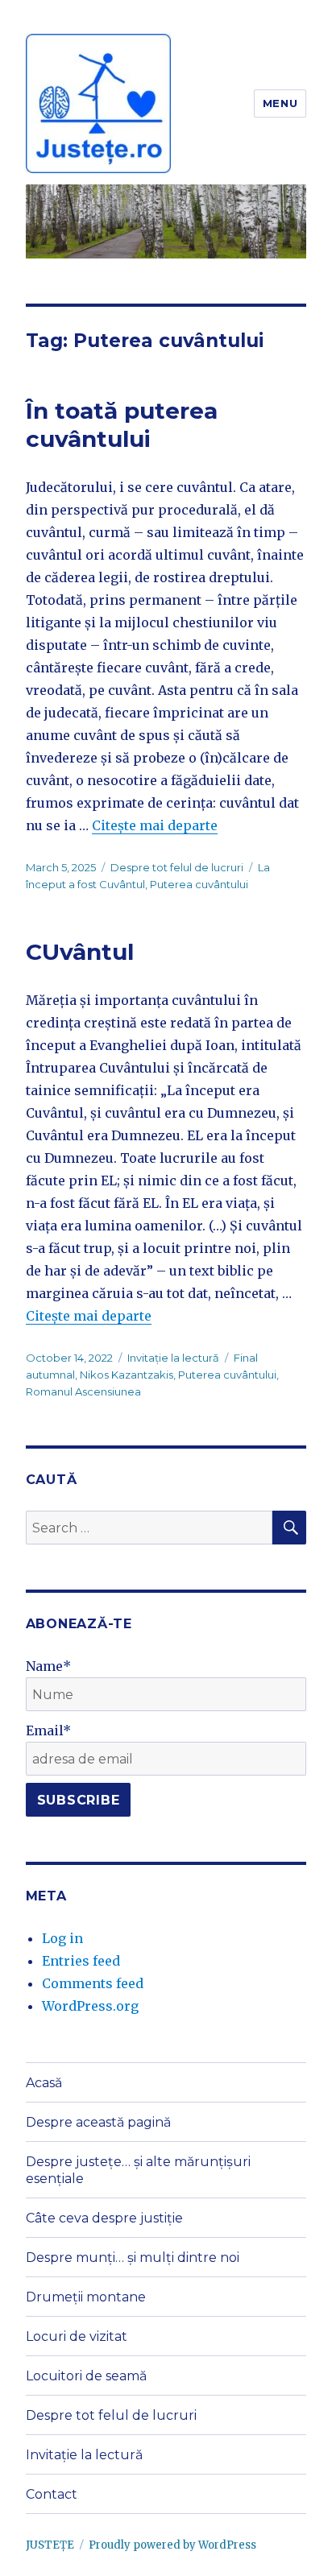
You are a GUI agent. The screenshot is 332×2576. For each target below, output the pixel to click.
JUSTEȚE (50, 2545)
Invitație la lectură (173, 1358)
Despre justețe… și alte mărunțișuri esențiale (138, 2170)
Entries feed (81, 1961)
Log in (62, 1938)
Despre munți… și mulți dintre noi (133, 2258)
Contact (52, 2494)
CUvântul (80, 952)
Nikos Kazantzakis (127, 1375)
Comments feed (93, 1983)
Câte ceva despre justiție (104, 2218)
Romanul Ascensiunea (83, 1391)
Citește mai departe (155, 825)
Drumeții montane (86, 2297)
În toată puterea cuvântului (122, 425)
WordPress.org (90, 2006)
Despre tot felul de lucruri (177, 867)
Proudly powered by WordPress (172, 2545)
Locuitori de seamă (86, 2376)
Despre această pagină (98, 2122)
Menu (280, 103)
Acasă (44, 2083)
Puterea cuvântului (199, 884)
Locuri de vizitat (77, 2336)
